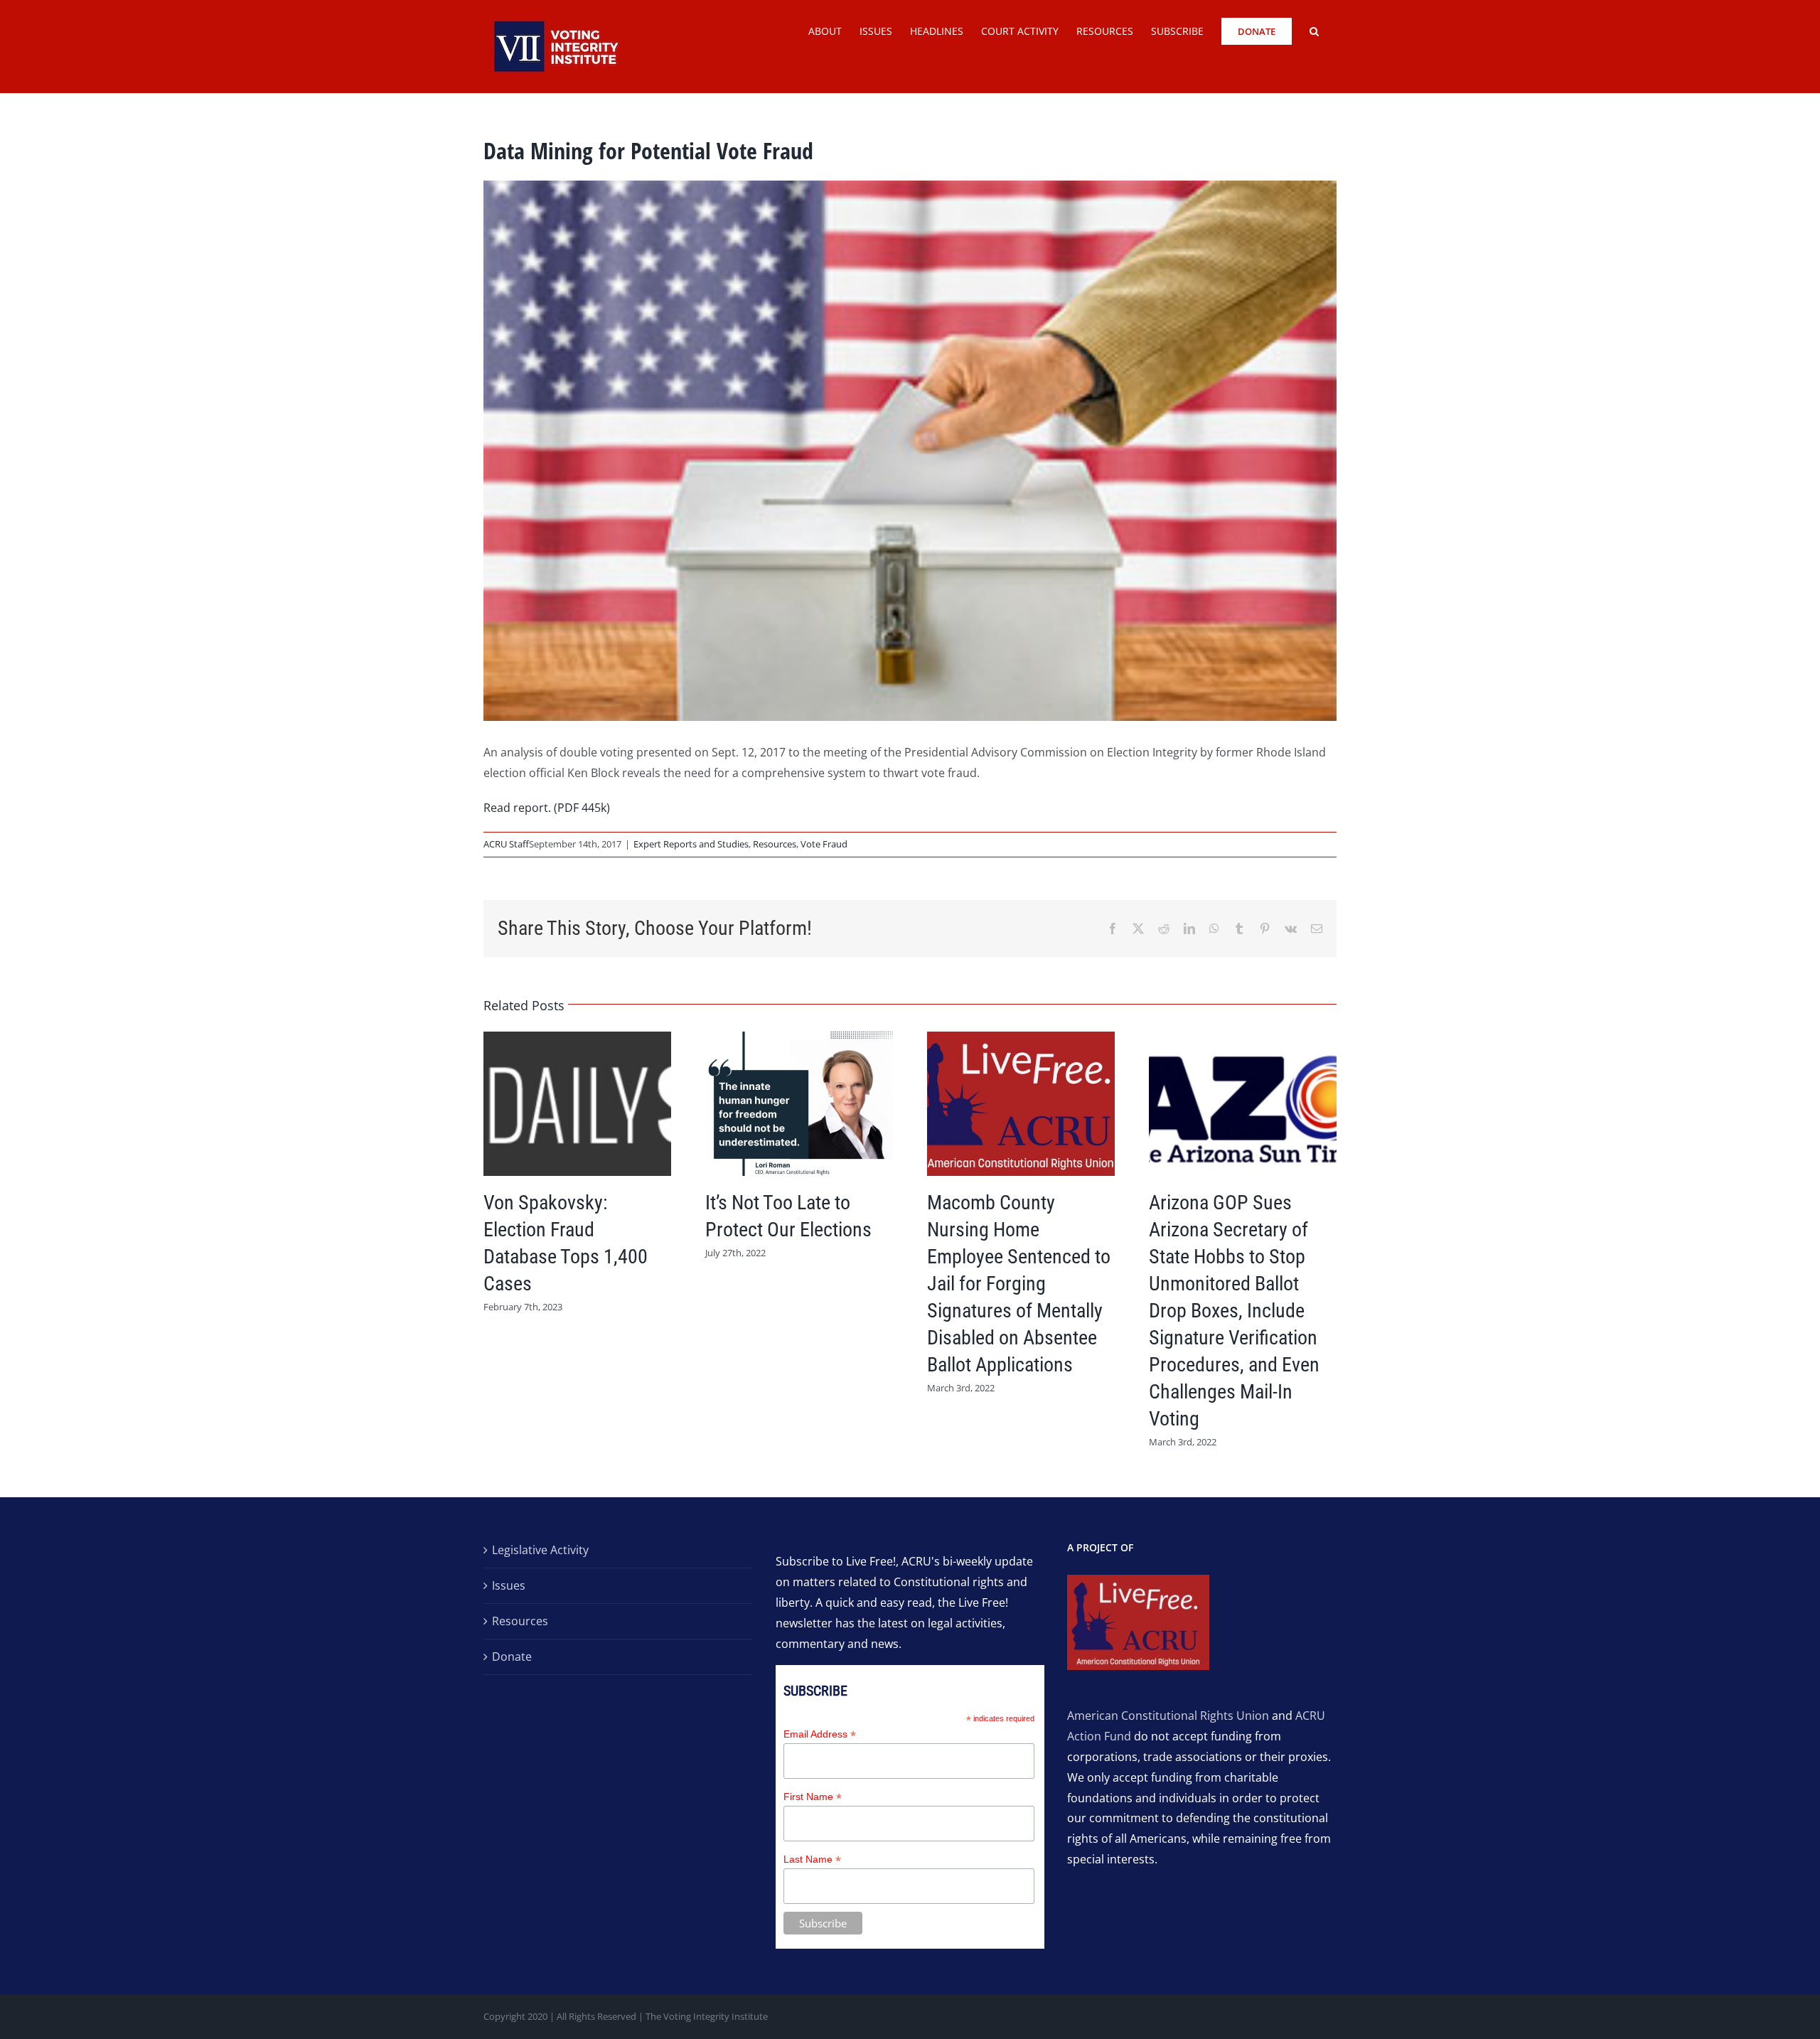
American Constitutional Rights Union (1168, 1716)
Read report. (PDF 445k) (547, 808)
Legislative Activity (540, 1550)
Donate (512, 1657)
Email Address (820, 1734)
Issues (509, 1585)
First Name (813, 1797)
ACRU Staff (506, 844)
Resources (775, 844)
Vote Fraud (824, 844)
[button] (1314, 30)
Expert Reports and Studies (691, 844)
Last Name (812, 1859)
